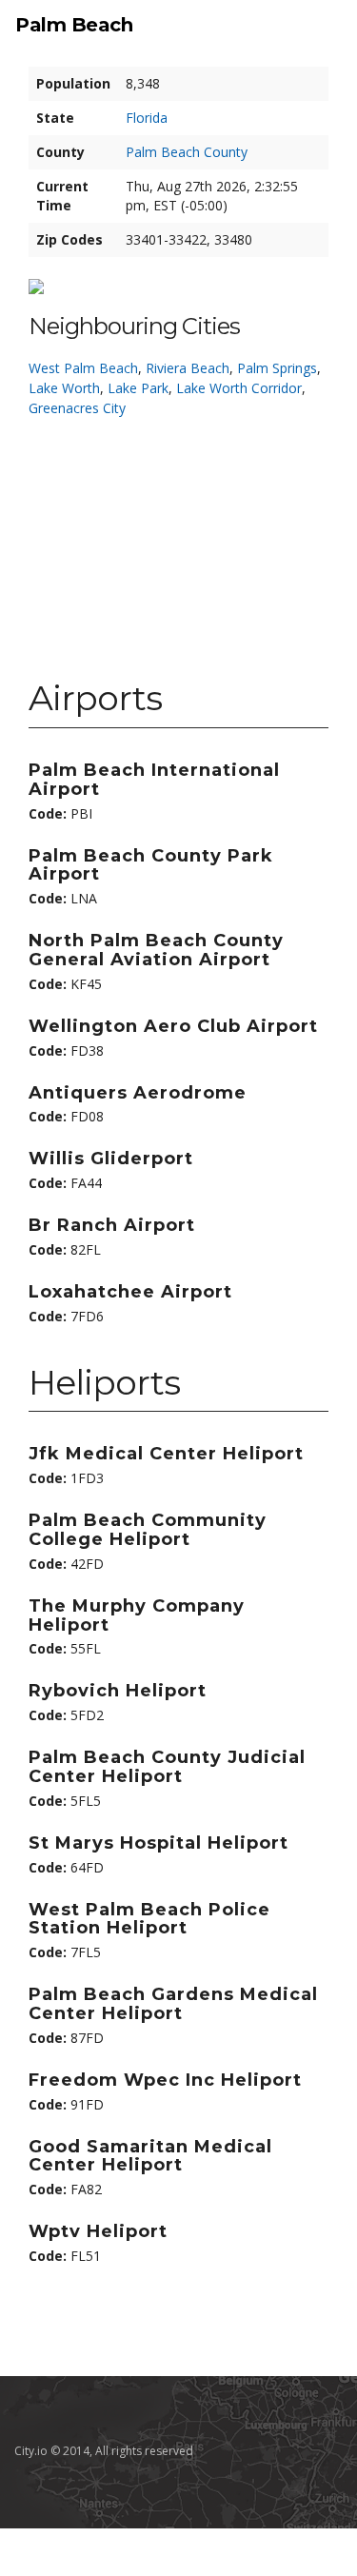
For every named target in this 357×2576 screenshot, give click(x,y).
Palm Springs (277, 368)
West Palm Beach (83, 368)
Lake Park (138, 388)
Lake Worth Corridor (239, 388)
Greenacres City (77, 408)
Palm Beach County (187, 152)
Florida (147, 118)
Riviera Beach (188, 368)
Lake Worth (64, 388)
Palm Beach (74, 25)
